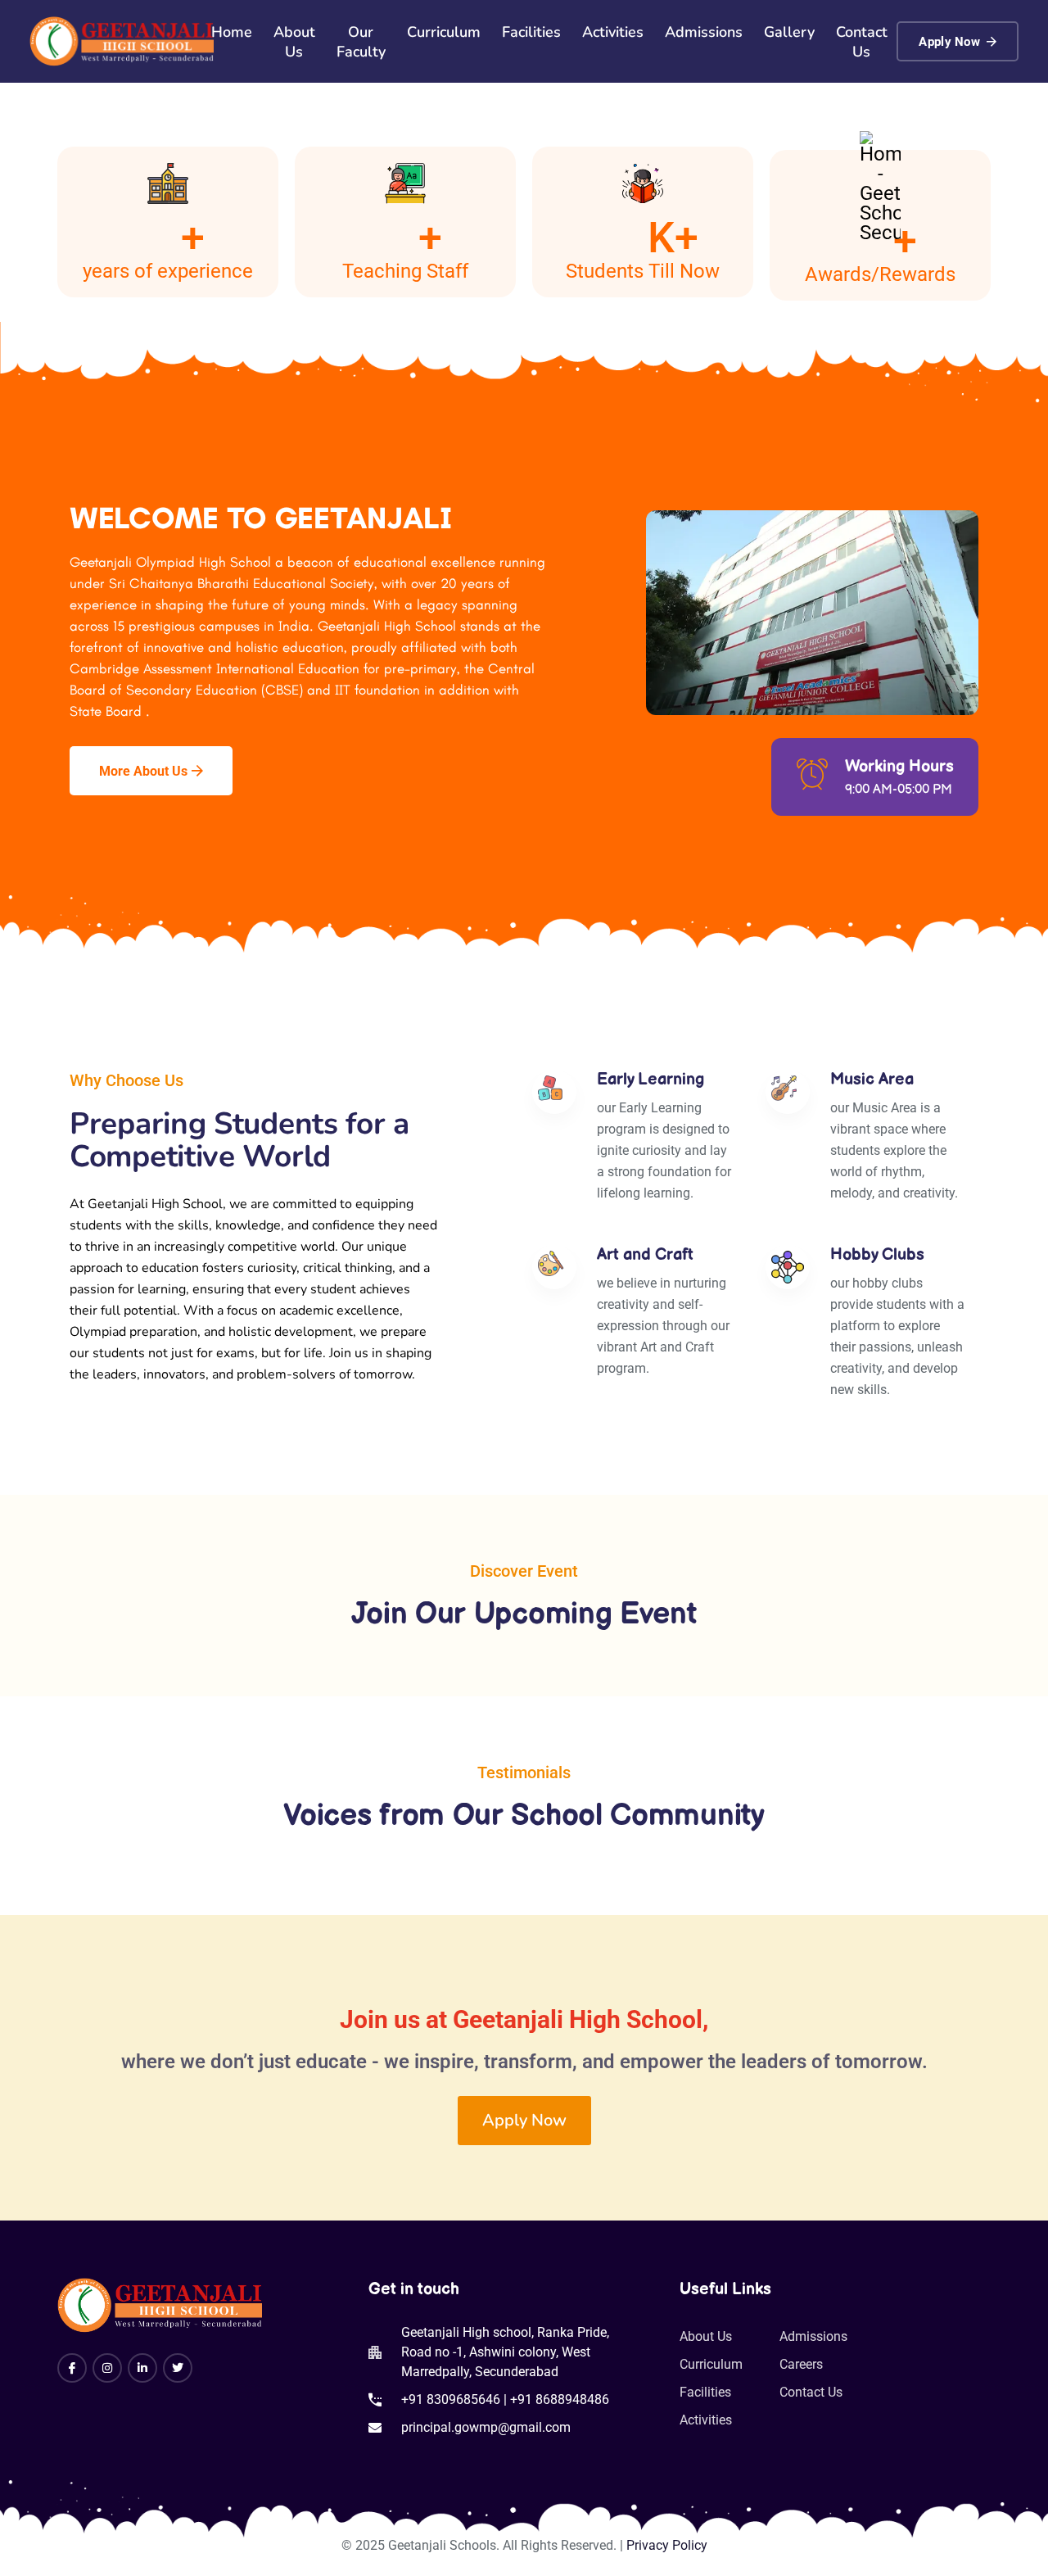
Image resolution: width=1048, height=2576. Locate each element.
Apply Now (949, 42)
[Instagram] (107, 2368)
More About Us (143, 771)
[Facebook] (72, 2368)
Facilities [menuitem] (531, 32)
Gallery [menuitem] (789, 32)
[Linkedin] (142, 2368)
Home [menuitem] (232, 32)
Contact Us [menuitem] (862, 42)
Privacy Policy (667, 2545)
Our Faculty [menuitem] (361, 42)
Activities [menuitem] (613, 32)
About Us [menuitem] (294, 42)
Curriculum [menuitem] (444, 32)
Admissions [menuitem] (704, 32)
